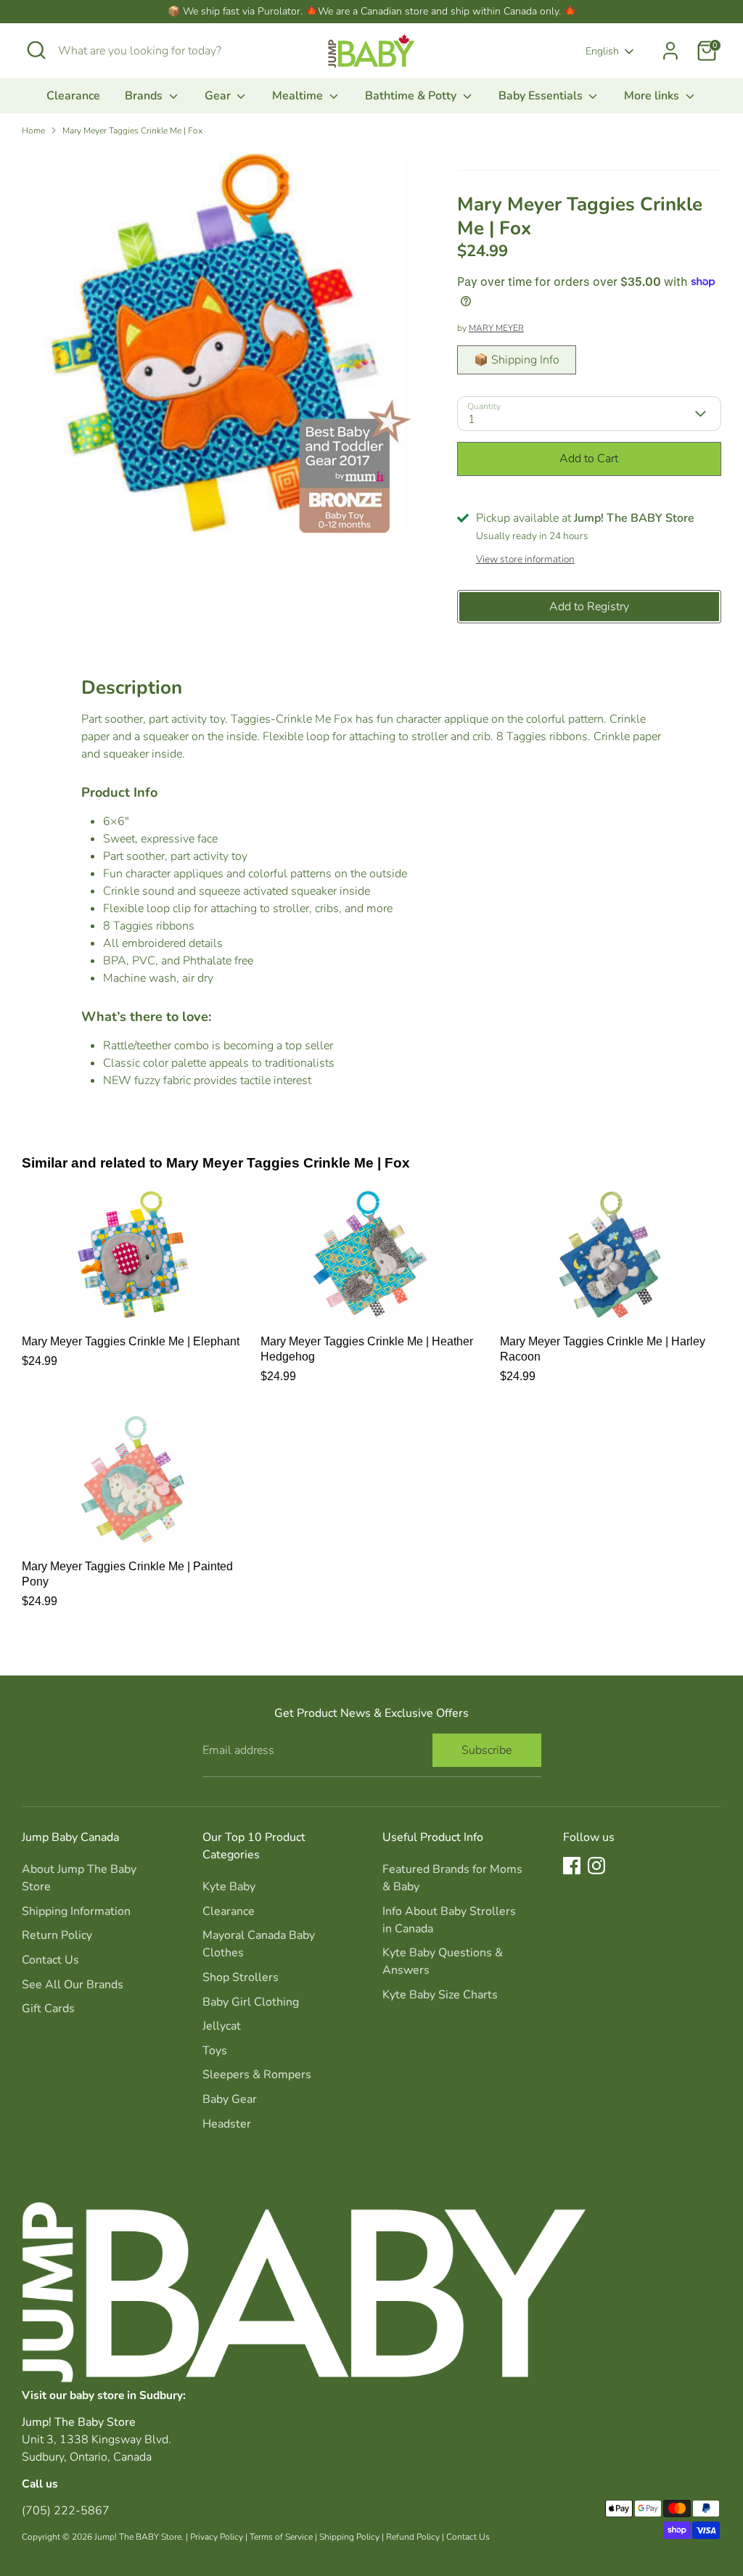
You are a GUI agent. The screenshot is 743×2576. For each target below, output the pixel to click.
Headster (227, 2124)
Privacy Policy (217, 2537)
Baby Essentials (542, 96)
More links (653, 96)
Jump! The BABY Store (138, 2537)
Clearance (73, 96)
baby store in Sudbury (126, 2395)
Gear (219, 96)
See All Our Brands (73, 1985)
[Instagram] (596, 1866)
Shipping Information (76, 1911)
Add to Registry (589, 607)
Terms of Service (281, 2537)
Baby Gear (230, 2099)
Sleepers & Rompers (257, 2075)
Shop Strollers (241, 1977)
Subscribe (487, 1750)
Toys (215, 2051)
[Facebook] (572, 1866)
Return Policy (57, 1935)
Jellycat (222, 2026)
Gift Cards (48, 2009)
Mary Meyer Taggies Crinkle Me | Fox (132, 131)
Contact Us (50, 1960)
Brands (145, 96)
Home (33, 131)
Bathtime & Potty (412, 96)
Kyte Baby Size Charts (440, 1995)
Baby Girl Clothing (251, 2002)
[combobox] (167, 51)
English (602, 51)
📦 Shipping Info (517, 360)
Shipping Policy (349, 2537)
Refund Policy (413, 2537)
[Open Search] (36, 50)
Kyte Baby (229, 1887)
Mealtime (299, 96)
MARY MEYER (496, 328)
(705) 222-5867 (66, 2511)
